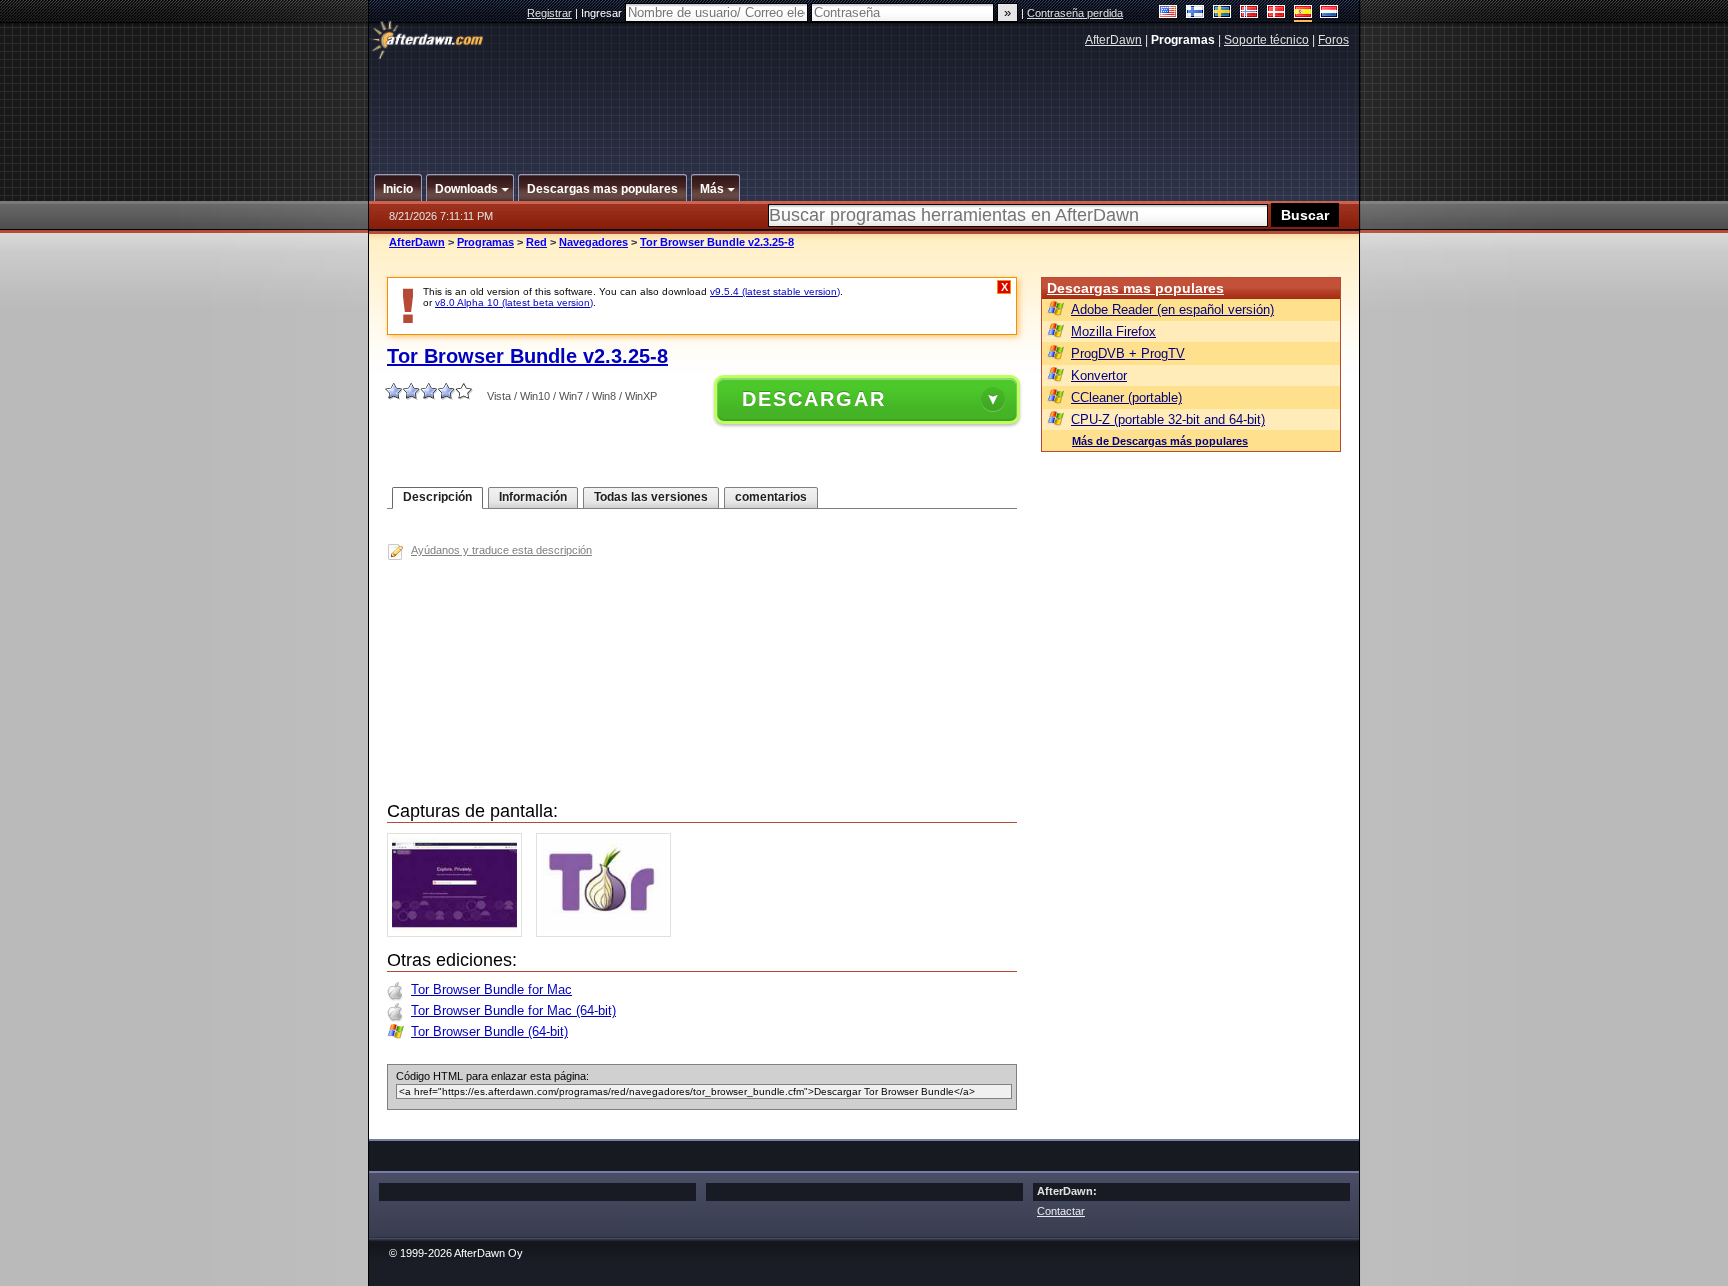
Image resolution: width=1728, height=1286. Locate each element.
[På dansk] (1276, 13)
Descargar (814, 399)
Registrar (549, 13)
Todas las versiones (651, 497)
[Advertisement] (865, 103)
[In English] (1168, 13)
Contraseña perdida (1075, 13)
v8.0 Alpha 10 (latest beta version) (514, 302)
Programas (485, 242)
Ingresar (603, 13)
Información (533, 497)
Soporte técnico (1266, 40)
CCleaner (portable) (1126, 397)
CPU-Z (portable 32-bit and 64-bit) (1168, 419)
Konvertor (1099, 375)
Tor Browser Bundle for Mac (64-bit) (513, 1010)
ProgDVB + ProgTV (1128, 353)
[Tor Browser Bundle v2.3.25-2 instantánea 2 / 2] (608, 932)
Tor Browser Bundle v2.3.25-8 (717, 242)
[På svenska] (1222, 13)
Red (536, 242)
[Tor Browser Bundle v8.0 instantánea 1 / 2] (459, 932)
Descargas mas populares (1135, 288)
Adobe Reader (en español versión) (1172, 309)
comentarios (771, 497)
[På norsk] (1249, 13)
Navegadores (593, 242)
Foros (1333, 40)
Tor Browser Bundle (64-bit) (489, 1031)
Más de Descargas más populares (1160, 441)
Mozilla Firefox (1113, 331)
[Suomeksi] (1195, 13)
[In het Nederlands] (1329, 13)
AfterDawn (1113, 40)
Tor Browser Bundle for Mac (491, 989)
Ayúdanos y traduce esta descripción (501, 550)
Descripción (437, 497)
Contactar (1061, 1211)
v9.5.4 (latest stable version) (775, 291)
